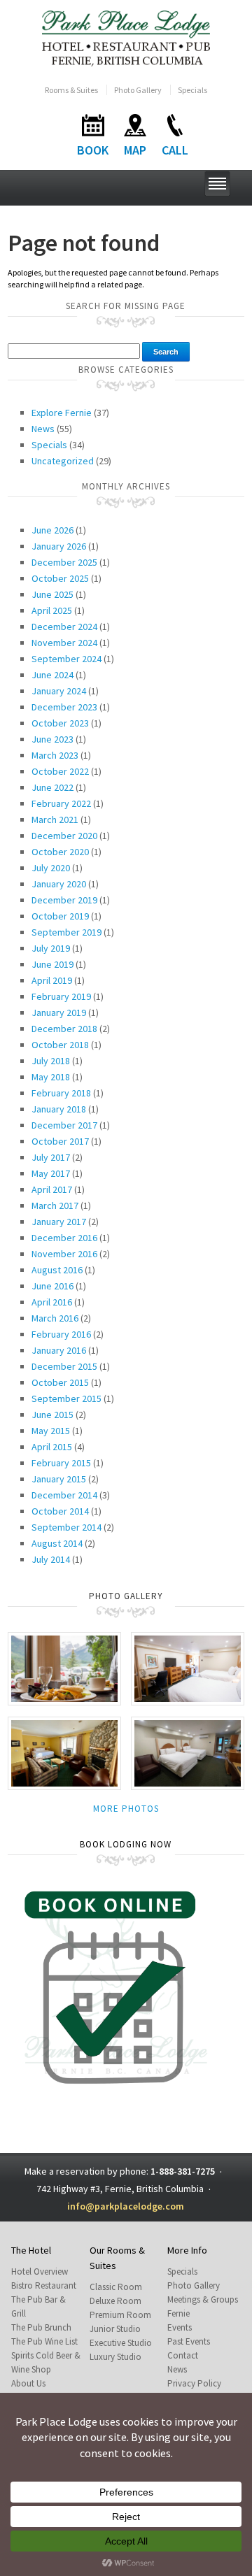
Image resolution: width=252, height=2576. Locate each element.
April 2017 (52, 1189)
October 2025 (60, 578)
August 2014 (57, 1543)
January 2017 (59, 1222)
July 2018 (51, 1061)
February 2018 (61, 1093)
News (43, 429)
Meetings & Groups (203, 2299)
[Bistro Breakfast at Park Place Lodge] (64, 1667)
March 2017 (55, 1205)
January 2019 (59, 1012)
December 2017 (64, 1125)
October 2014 (60, 1511)
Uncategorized (63, 461)
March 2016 (55, 1318)
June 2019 (52, 964)
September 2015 (66, 1398)
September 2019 (66, 932)
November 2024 (64, 643)
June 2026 (52, 530)
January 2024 (59, 691)
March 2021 (55, 820)
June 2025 (52, 594)
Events (180, 2327)
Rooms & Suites (71, 90)
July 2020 (51, 868)
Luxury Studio (115, 2357)
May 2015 (51, 1431)
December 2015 (64, 1366)
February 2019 (61, 996)
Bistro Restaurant (44, 2285)
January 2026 (59, 546)
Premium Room (120, 2315)
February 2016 (61, 1334)
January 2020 (59, 884)
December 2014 (64, 1495)
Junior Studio (115, 2329)
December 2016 (64, 1238)
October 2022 (60, 771)
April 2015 (52, 1447)
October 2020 (60, 852)
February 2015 (61, 1463)
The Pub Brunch (41, 2327)
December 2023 (64, 707)
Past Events (189, 2341)
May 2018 (51, 1077)
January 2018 (59, 1109)
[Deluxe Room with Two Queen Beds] (188, 1667)
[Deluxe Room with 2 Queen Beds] (188, 1753)
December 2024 (64, 627)
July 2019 (51, 948)
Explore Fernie (62, 413)
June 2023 (52, 739)
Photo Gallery (138, 90)
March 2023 (55, 755)
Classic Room (116, 2287)
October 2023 (60, 723)
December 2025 (64, 562)
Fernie (178, 2313)
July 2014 (51, 1559)
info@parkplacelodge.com (126, 2206)
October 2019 (60, 916)
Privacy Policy (194, 2383)
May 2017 (51, 1173)
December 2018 (64, 1029)
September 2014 (66, 1527)
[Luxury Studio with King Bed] (64, 1753)
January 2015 (59, 1479)
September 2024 (66, 659)
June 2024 (52, 675)
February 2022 (61, 803)
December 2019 (64, 900)
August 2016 (57, 1270)
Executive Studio (121, 2343)
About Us (28, 2383)
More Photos (126, 1809)
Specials (192, 90)
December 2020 (64, 836)
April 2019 (52, 980)
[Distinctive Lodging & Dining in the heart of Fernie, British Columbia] (126, 37)
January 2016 (59, 1350)
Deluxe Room (115, 2301)
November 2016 (64, 1254)
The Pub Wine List (44, 2341)
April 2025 (52, 610)
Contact (183, 2355)
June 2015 (52, 1415)
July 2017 (51, 1157)
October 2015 (60, 1382)
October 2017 (60, 1141)
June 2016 (52, 1286)
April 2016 (52, 1302)
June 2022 (52, 787)
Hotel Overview (40, 2271)
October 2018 (60, 1045)
